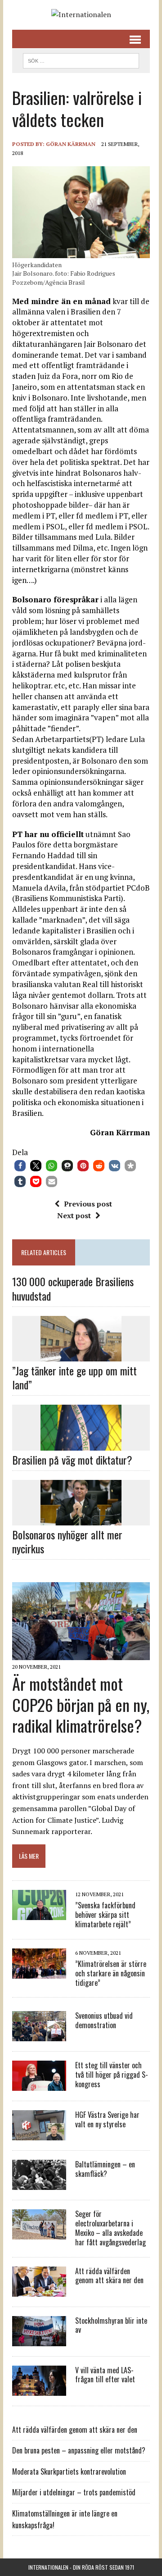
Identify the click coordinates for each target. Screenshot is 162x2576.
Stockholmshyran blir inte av (111, 2325)
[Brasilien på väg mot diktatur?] (81, 1444)
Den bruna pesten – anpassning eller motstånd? (79, 2450)
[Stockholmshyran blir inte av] (39, 2340)
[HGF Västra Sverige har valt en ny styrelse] (39, 2135)
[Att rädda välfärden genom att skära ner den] (39, 2290)
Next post (74, 1215)
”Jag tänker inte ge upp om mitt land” (74, 1377)
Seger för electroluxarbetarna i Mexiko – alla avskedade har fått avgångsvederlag (110, 2228)
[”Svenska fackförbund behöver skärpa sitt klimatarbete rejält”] (39, 1914)
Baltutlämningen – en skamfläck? (105, 2169)
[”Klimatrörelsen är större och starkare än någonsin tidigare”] (39, 1972)
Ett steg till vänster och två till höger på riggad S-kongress (112, 2075)
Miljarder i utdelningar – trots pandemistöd (74, 2492)
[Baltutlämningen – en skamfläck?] (39, 2184)
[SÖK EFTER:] (81, 59)
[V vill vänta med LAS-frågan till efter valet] (39, 2389)
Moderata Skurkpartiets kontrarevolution (69, 2471)
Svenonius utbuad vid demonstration (104, 2020)
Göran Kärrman (71, 144)
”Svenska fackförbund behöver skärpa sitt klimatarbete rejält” (105, 1915)
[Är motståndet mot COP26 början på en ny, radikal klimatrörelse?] (81, 1654)
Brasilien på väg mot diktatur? (72, 1460)
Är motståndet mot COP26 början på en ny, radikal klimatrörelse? (81, 1704)
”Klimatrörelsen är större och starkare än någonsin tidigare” (111, 1973)
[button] (20, 1166)
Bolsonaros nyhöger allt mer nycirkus (67, 1541)
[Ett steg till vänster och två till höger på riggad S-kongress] (39, 2085)
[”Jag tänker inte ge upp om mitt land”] (81, 1355)
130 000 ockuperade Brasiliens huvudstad (73, 1288)
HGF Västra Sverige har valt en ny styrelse (107, 2119)
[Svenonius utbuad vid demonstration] (39, 2035)
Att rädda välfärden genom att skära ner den (109, 2276)
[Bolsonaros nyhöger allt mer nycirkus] (81, 1519)
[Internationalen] (81, 15)
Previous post (88, 1204)
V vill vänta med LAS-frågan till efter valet (105, 2375)
